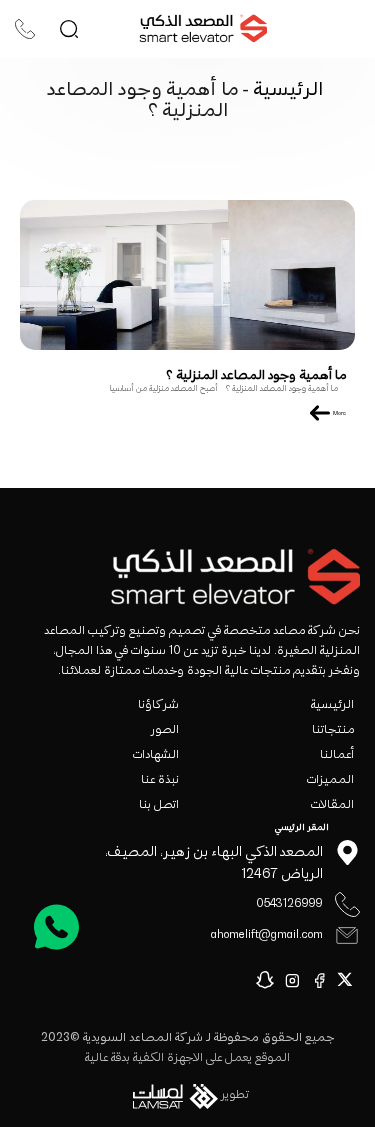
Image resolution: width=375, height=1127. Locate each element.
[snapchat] (268, 979)
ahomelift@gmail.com (267, 935)
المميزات (330, 780)
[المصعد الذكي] (203, 29)
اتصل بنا (159, 805)
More (339, 413)
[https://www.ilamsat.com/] (172, 1100)
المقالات (332, 805)
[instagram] (295, 979)
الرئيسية (286, 90)
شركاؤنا (158, 705)
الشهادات (156, 755)
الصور (165, 730)
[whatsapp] (56, 926)
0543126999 (289, 904)
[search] (69, 29)
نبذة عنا (160, 780)
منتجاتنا (333, 730)
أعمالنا (337, 755)
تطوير (235, 1095)
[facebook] (322, 979)
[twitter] (348, 979)
